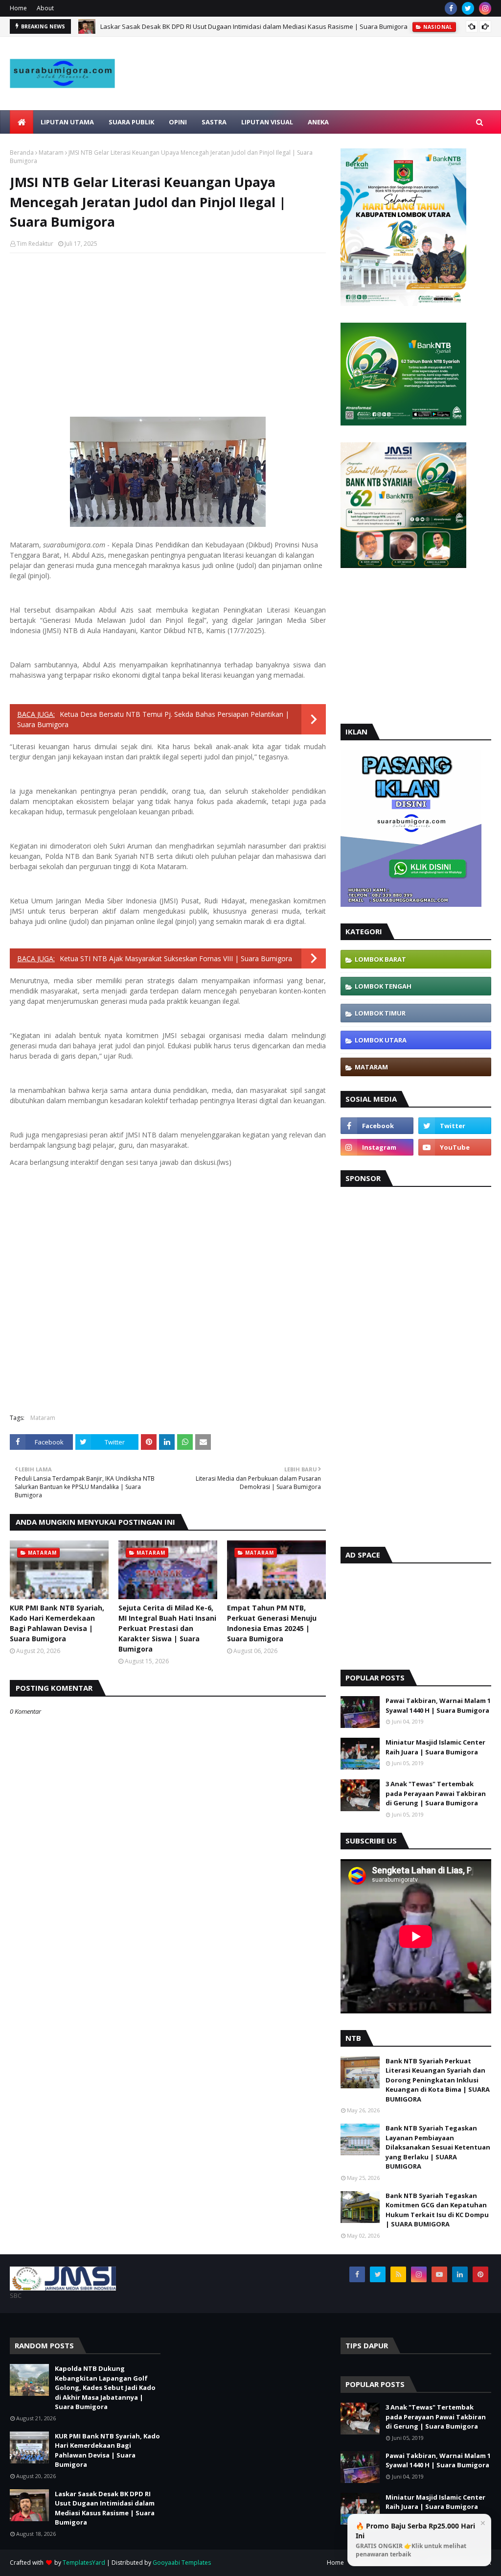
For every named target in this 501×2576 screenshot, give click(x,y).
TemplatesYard (84, 2563)
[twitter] (468, 8)
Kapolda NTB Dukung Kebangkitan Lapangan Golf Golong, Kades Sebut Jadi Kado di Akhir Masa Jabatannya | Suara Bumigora (105, 2387)
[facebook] (451, 8)
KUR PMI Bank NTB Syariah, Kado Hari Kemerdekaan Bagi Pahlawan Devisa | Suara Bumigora (57, 1623)
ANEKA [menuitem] (318, 122)
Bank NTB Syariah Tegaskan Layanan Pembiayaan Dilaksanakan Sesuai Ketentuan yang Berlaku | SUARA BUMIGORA (438, 2147)
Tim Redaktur (35, 244)
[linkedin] (460, 2274)
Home (18, 8)
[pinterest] (480, 2274)
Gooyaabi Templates (182, 2563)
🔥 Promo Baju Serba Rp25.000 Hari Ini (415, 2540)
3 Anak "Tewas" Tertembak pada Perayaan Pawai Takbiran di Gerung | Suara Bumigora (436, 1793)
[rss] (398, 2274)
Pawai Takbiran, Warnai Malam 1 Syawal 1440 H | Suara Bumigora (438, 1705)
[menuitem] (22, 122)
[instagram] (485, 8)
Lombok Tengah (383, 986)
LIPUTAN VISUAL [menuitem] (267, 122)
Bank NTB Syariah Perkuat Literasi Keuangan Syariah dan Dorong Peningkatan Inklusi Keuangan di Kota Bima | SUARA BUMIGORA (438, 2080)
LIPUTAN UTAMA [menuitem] (67, 122)
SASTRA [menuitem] (214, 122)
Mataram (51, 153)
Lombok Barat (380, 959)
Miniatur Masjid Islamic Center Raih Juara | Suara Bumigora (435, 1747)
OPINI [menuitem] (178, 122)
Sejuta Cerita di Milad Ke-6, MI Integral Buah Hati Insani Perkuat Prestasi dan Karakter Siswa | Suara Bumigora (167, 1628)
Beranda (22, 153)
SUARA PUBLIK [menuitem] (131, 122)
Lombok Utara (381, 1040)
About (45, 8)
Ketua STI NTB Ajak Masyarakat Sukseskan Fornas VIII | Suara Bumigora (176, 958)
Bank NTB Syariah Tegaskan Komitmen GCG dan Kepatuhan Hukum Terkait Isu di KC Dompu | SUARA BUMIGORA (437, 2210)
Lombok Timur (380, 1013)
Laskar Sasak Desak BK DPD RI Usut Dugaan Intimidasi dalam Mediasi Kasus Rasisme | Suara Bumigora (254, 26)
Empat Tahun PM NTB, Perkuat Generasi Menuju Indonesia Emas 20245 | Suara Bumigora (272, 1623)
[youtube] (455, 1147)
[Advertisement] (323, 95)
